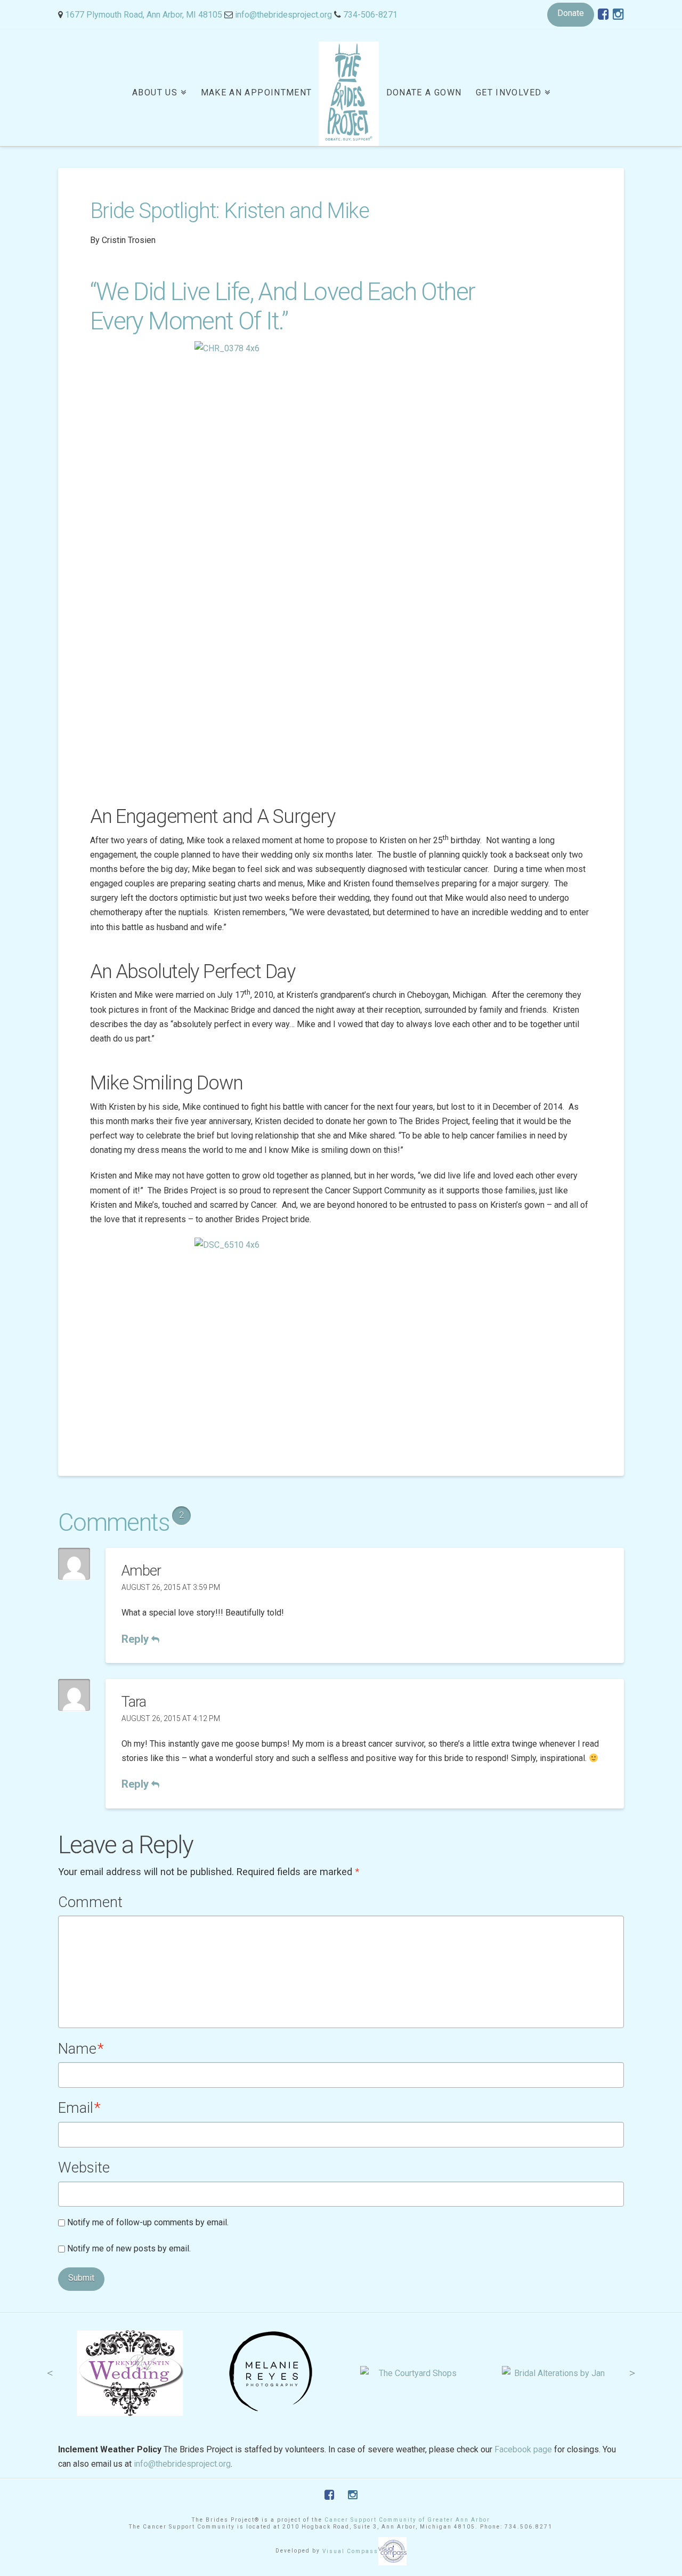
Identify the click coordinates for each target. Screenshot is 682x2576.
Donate (571, 13)
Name (81, 2049)
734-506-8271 (370, 15)
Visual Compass (350, 2551)
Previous (50, 2373)
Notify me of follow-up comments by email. (148, 2222)
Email (79, 2108)
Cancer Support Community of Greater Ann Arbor (407, 2520)
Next (632, 2373)
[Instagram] (618, 14)
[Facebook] (603, 14)
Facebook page (523, 2449)
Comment (90, 1902)
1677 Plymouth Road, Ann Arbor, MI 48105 (144, 15)
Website (84, 2168)
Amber (141, 1571)
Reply (136, 1639)
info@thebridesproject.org (283, 15)
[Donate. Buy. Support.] (349, 94)
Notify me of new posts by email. (129, 2248)
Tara (134, 1702)
